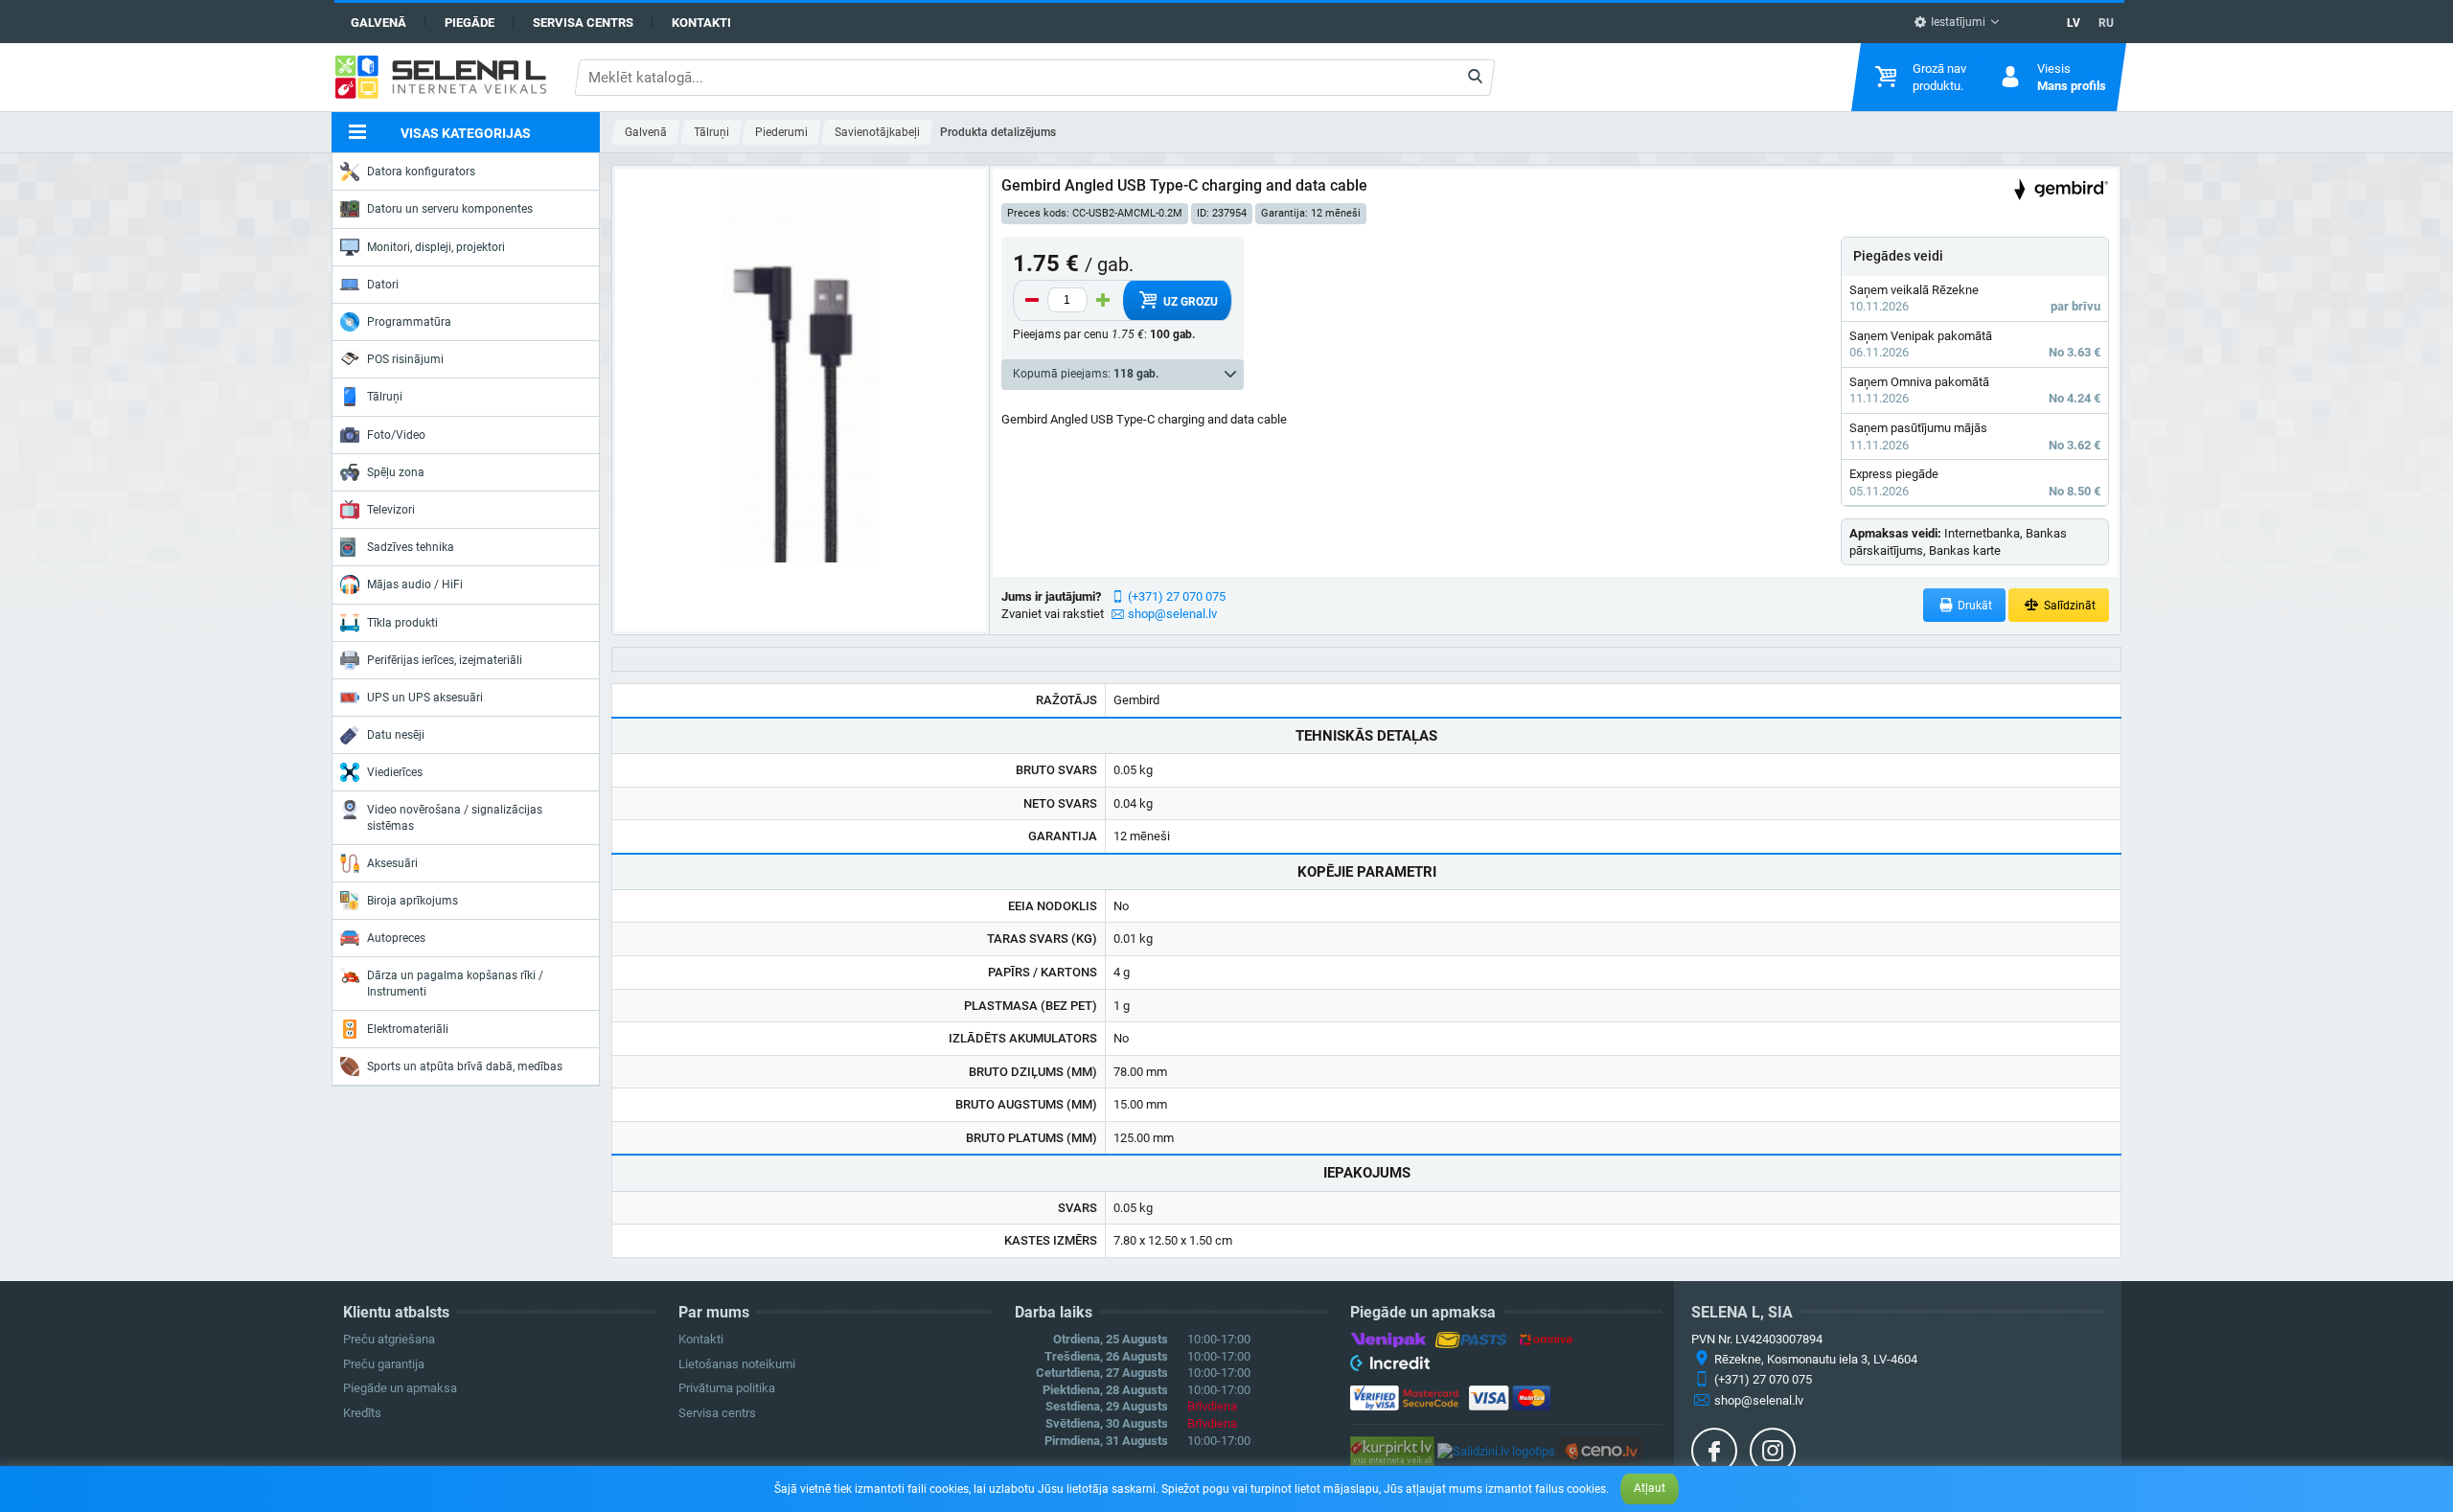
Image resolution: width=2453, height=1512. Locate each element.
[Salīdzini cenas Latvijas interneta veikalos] (1392, 1450)
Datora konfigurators (421, 172)
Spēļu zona (396, 472)
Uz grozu (1189, 302)
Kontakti (701, 23)
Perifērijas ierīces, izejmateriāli (445, 660)
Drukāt (1973, 606)
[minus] (1032, 300)
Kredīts (362, 1413)
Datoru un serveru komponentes (450, 209)
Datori (383, 285)
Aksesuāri (392, 863)
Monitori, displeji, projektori (436, 247)
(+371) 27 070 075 (1177, 596)
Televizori (391, 510)
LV (2074, 23)
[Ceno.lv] (1600, 1450)
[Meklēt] (1475, 78)
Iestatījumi (1957, 22)
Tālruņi (385, 397)
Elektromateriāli (408, 1029)
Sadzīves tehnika (411, 547)
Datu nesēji (396, 735)
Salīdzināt (2068, 606)
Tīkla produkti (402, 623)
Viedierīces (395, 772)
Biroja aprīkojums (413, 901)
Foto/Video (396, 435)
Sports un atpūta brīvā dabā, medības (465, 1066)
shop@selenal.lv (1172, 614)
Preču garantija (384, 1364)
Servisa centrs (583, 23)
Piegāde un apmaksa (400, 1388)
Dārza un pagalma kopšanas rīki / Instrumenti (455, 983)
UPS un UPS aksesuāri (425, 698)
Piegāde (470, 23)
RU (2106, 23)
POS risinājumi (405, 359)
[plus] (1103, 300)
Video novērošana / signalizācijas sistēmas (455, 817)
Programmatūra (409, 322)
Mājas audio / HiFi (415, 584)
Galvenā (378, 23)
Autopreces (396, 938)
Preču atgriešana (389, 1339)
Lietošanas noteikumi (737, 1364)
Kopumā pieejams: (1086, 374)
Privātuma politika (727, 1388)
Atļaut (1650, 1488)
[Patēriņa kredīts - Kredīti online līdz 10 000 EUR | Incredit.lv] (1390, 1366)
